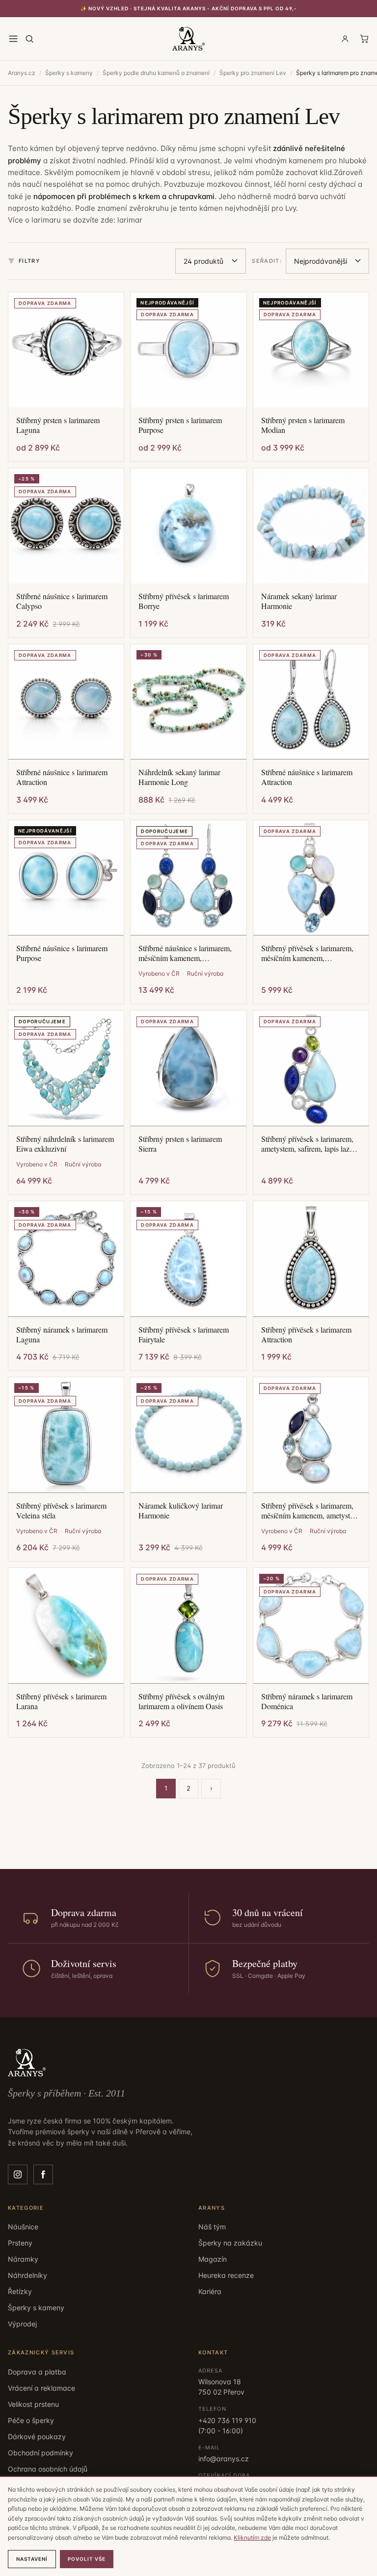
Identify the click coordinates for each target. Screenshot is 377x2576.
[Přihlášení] (345, 39)
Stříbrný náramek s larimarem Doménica (307, 1701)
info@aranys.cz (224, 2459)
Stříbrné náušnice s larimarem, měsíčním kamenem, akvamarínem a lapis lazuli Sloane (185, 953)
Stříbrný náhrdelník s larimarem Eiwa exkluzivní (65, 1144)
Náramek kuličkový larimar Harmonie (181, 1511)
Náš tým (212, 2227)
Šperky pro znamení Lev (253, 73)
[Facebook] (43, 2174)
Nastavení (32, 2559)
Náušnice (23, 2227)
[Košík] (364, 39)
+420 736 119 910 (227, 2420)
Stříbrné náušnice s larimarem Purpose (62, 953)
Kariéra (210, 2291)
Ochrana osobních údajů (48, 2469)
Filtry (29, 261)
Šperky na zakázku (230, 2243)
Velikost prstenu (33, 2404)
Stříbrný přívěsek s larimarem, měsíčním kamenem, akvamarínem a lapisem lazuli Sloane (307, 953)
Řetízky (20, 2291)
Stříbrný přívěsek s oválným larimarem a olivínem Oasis (181, 1701)
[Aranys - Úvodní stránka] (189, 39)
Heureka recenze (226, 2275)
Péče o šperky (31, 2420)
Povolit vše (87, 2559)
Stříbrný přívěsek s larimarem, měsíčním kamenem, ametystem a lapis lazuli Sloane (310, 1511)
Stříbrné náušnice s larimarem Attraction (62, 777)
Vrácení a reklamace (41, 2388)
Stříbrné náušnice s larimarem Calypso (62, 601)
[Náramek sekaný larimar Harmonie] (311, 526)
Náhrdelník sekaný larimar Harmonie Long (179, 777)
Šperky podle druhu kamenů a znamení (156, 73)
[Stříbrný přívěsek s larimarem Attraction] (311, 1259)
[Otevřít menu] (13, 39)
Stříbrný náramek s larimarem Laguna (62, 1335)
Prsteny (20, 2243)
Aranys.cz (22, 73)
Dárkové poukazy (37, 2437)
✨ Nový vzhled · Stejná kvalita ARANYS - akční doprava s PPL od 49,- (189, 8)
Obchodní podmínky (40, 2453)
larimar (130, 220)
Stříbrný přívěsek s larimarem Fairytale (184, 1335)
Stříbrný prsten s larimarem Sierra (180, 1144)
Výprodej (22, 2324)
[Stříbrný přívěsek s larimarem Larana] (66, 1626)
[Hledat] (29, 39)
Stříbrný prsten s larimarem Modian (303, 425)
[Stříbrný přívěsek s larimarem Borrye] (188, 526)
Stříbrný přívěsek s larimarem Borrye (184, 601)
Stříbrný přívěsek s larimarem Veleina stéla (61, 1511)
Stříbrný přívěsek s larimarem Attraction (306, 1335)
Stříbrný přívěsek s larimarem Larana (61, 1701)
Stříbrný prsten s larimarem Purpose (180, 425)
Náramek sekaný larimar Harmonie (299, 601)
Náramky (23, 2259)
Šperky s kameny (69, 73)
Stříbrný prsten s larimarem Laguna (58, 425)
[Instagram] (18, 2174)
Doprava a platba (37, 2372)
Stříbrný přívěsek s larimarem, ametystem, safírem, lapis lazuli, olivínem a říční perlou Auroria (310, 1144)
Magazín (213, 2259)
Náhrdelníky (27, 2275)
